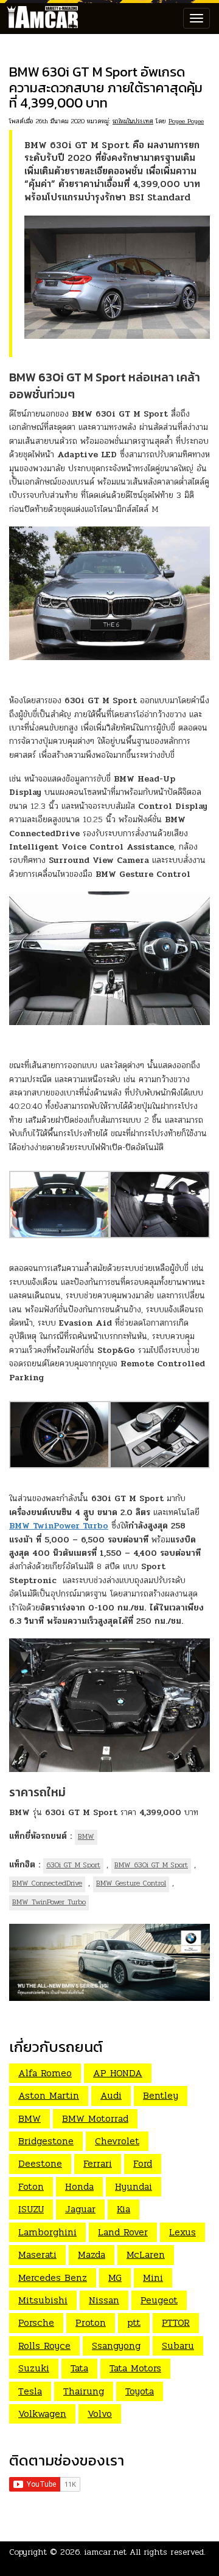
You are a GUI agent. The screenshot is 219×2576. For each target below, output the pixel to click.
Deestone (40, 2163)
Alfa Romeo (45, 2073)
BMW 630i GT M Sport (151, 1865)
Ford (143, 2163)
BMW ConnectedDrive (47, 1883)
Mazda (92, 2254)
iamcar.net (106, 2552)
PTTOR (176, 2322)
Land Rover (123, 2232)
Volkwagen (42, 2414)
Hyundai (134, 2186)
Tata (79, 2368)
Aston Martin (49, 2095)
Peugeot (159, 2300)
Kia (123, 2209)
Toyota (140, 2391)
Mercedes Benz (53, 2278)
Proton (91, 2322)
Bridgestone (46, 2141)
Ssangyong (116, 2346)
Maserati (37, 2254)
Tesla (30, 2391)
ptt (134, 2322)
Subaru (178, 2346)
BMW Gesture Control (131, 1883)
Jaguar (80, 2209)
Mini (153, 2278)
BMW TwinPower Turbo (49, 1902)
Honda (79, 2186)
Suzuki (34, 2368)
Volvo (100, 2414)
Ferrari (98, 2163)
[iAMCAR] (40, 18)
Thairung (84, 2391)
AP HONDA (118, 2073)
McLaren (146, 2254)
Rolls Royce (44, 2346)
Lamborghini (47, 2232)
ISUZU (31, 2209)
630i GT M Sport (73, 1865)
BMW (86, 1836)
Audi (111, 2095)
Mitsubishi (43, 2300)
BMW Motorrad (95, 2118)
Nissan (104, 2300)
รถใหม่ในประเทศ (133, 121)
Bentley (161, 2095)
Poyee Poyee (186, 121)
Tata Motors (135, 2368)
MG (115, 2278)
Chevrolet (117, 2141)
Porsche (36, 2322)
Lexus (182, 2232)
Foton (31, 2186)
